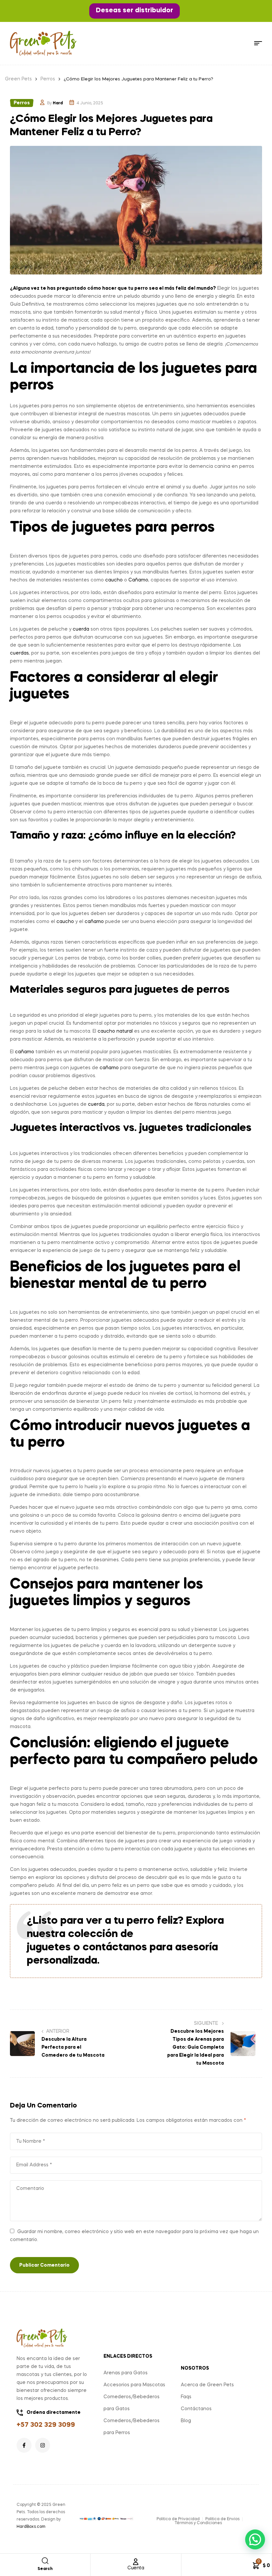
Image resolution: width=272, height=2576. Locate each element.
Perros (48, 79)
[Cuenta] (136, 2562)
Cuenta (136, 2568)
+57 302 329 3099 (46, 2425)
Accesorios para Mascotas (134, 2385)
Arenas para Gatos (126, 2373)
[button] (135, 11)
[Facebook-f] (24, 2445)
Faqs (186, 2397)
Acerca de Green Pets (207, 2385)
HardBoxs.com (31, 2527)
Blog (186, 2421)
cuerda (81, 629)
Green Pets (18, 79)
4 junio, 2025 (90, 103)
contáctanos (115, 1948)
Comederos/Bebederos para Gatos (132, 2403)
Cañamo (138, 580)
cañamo (94, 922)
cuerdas (19, 653)
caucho (114, 580)
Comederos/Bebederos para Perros (132, 2427)
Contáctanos (196, 2409)
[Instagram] (43, 2445)
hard (58, 103)
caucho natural (115, 1031)
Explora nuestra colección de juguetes (125, 1934)
